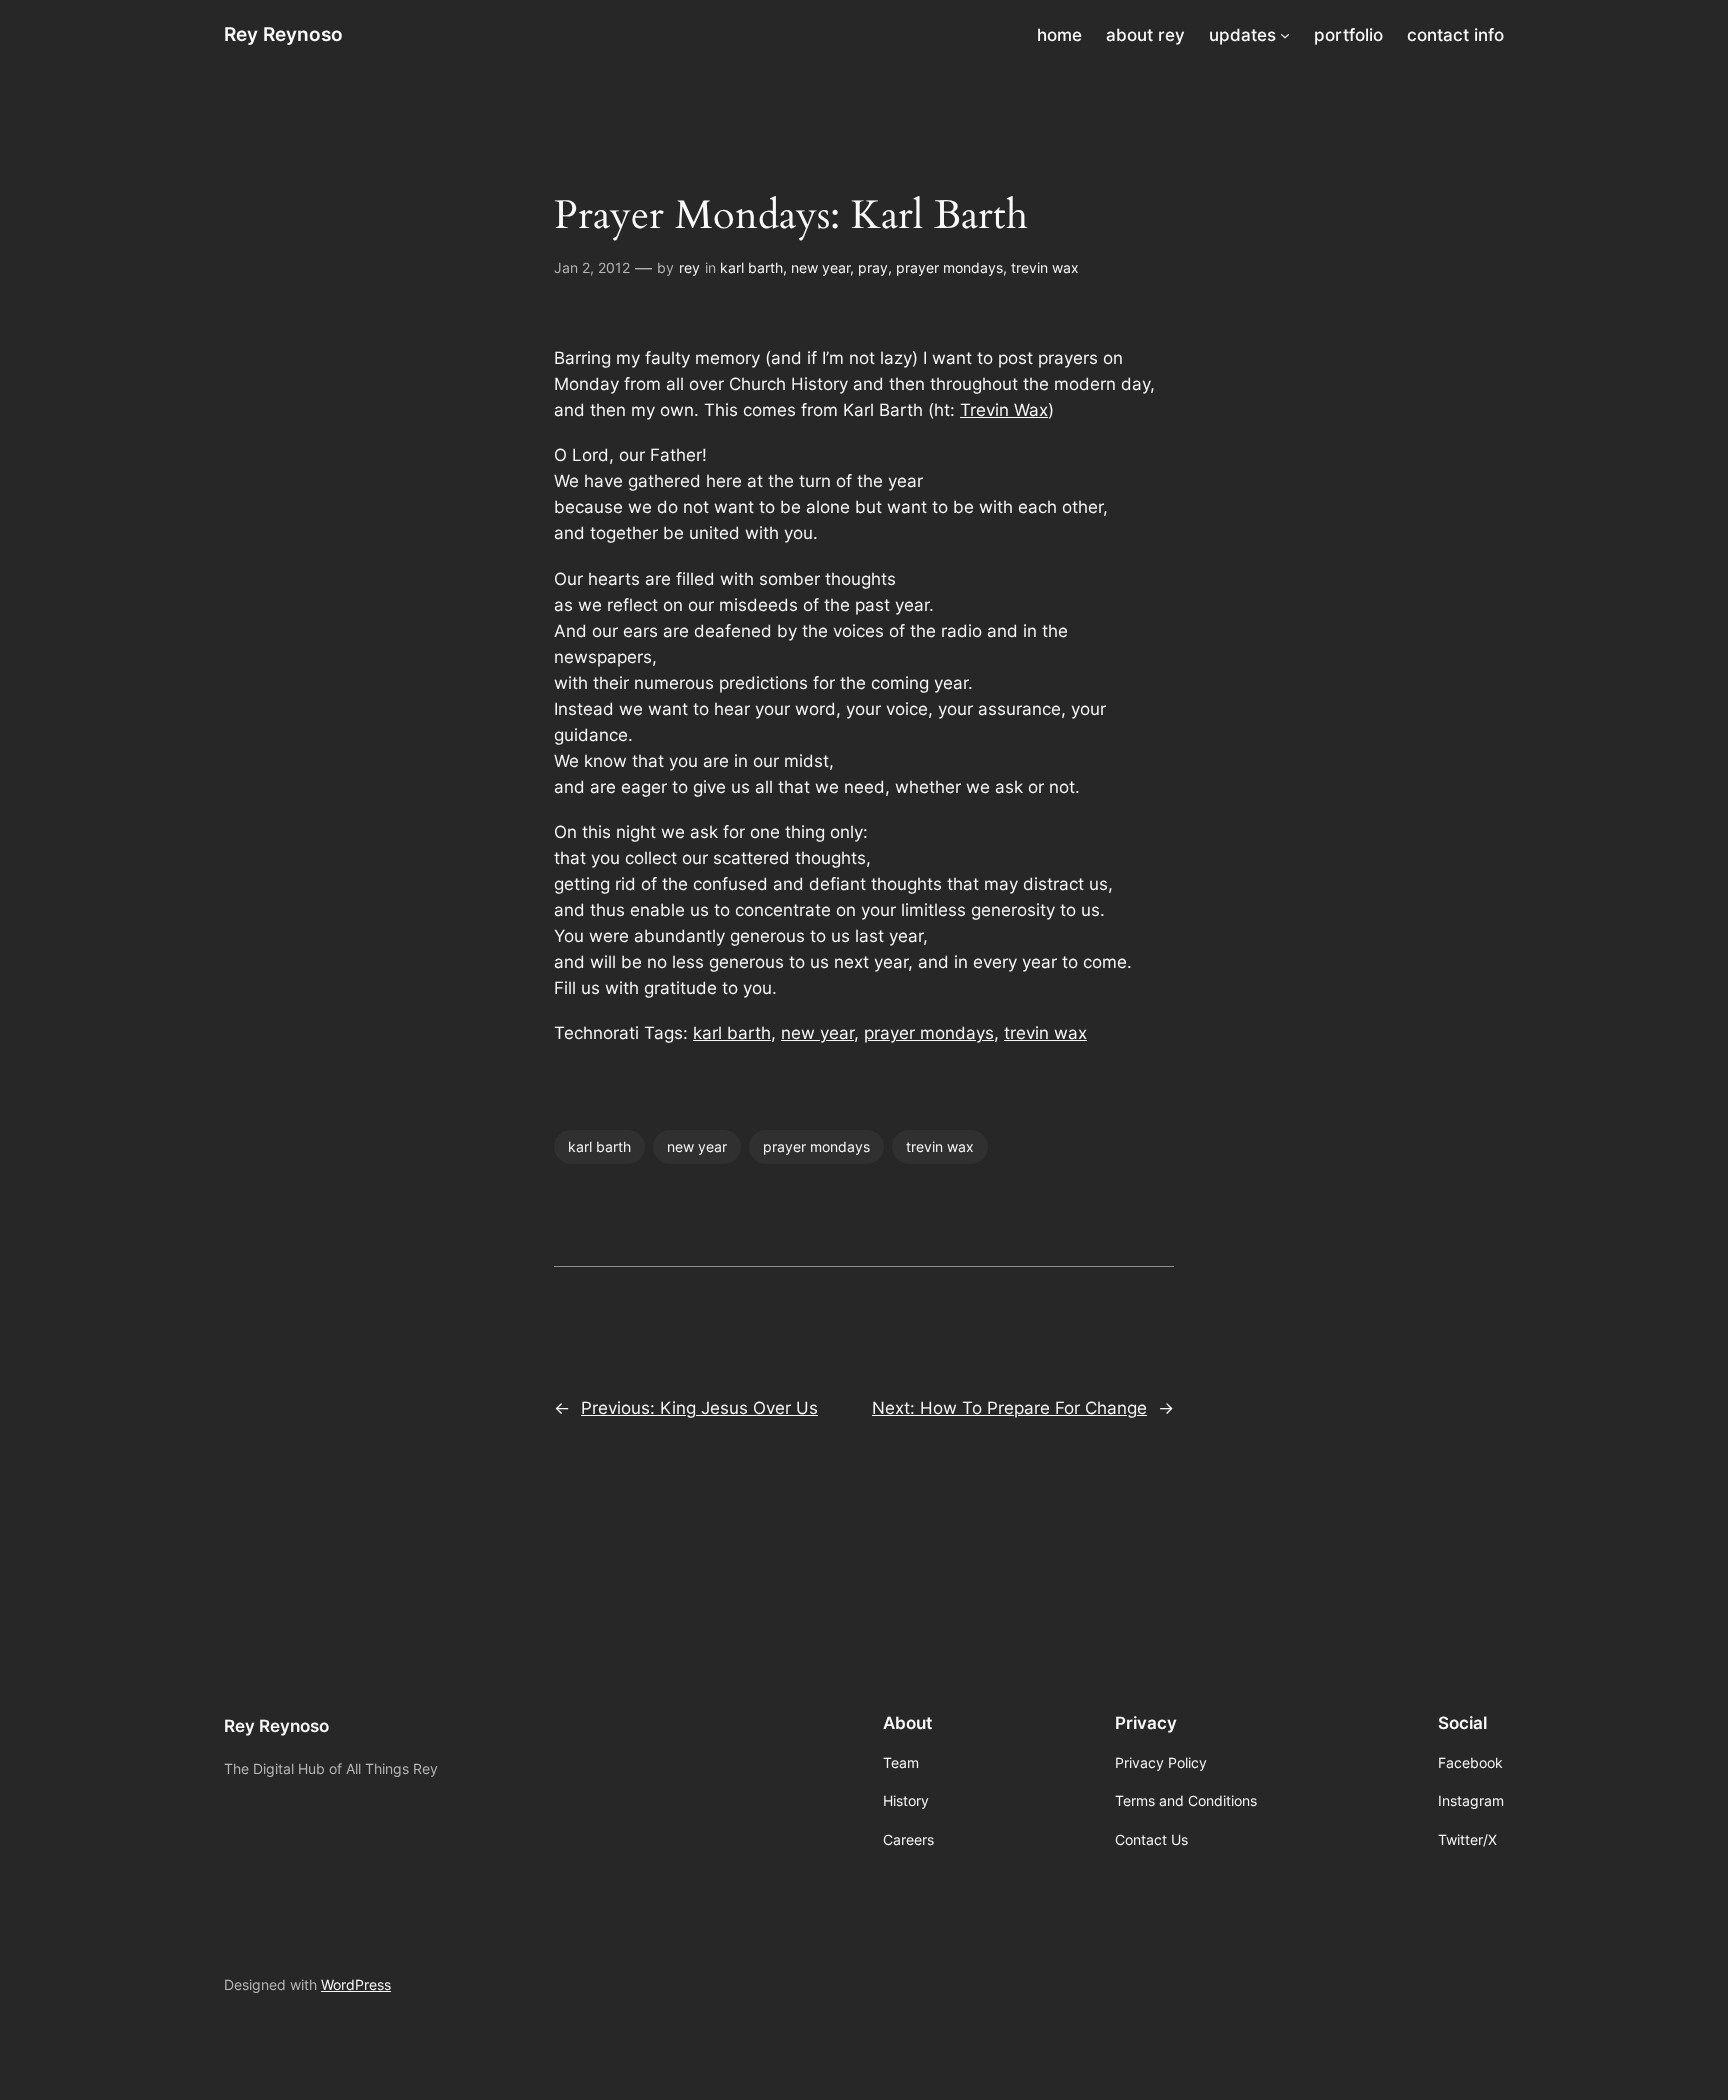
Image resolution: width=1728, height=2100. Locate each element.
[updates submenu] (1285, 35)
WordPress (356, 1984)
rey (689, 267)
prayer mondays (949, 267)
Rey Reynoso (283, 34)
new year (820, 267)
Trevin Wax (1004, 410)
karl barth (751, 267)
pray (873, 267)
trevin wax (1045, 267)
